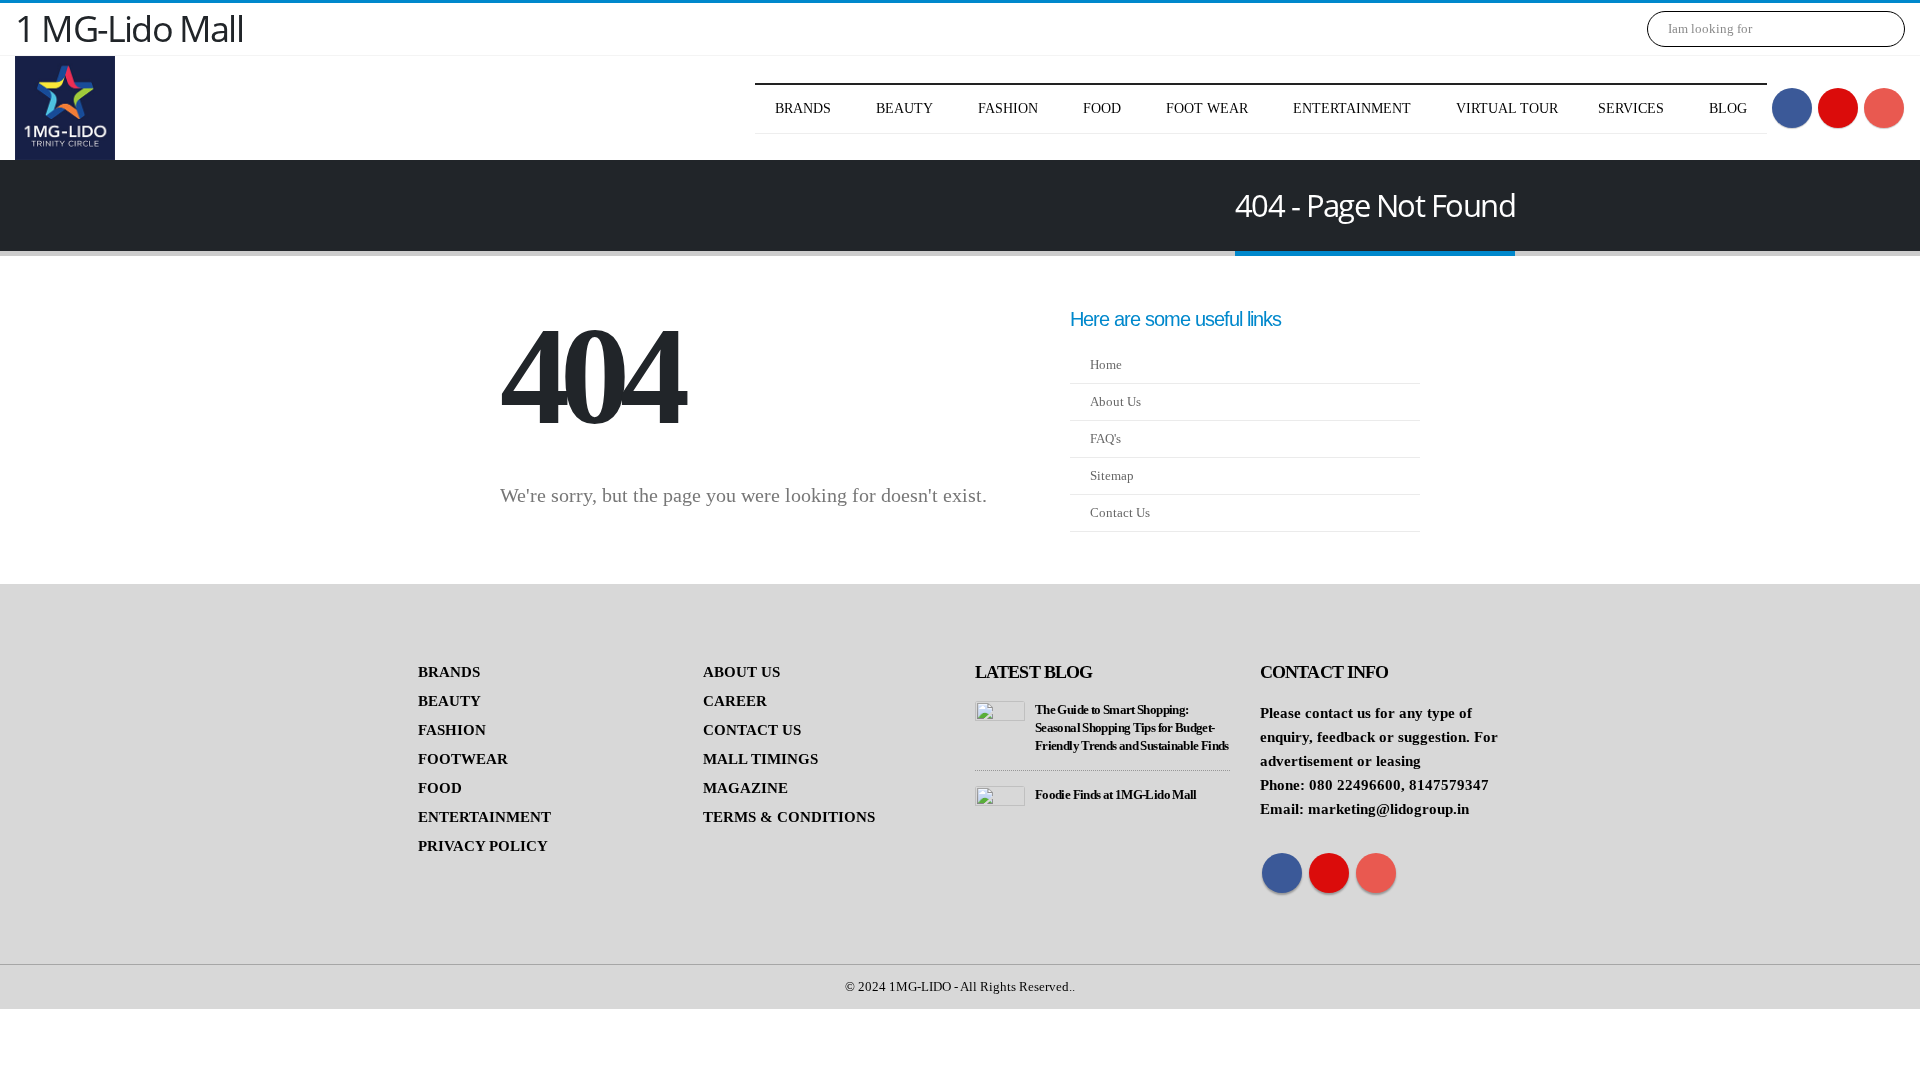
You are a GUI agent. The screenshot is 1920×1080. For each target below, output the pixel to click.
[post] (1000, 725)
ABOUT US (741, 672)
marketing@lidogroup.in (1388, 809)
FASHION (452, 730)
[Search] (1876, 29)
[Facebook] (1792, 108)
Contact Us (1120, 513)
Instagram (1376, 873)
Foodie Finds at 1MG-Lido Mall (1116, 795)
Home (1106, 365)
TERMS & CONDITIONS (789, 817)
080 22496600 (1355, 785)
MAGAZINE (745, 788)
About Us (1115, 402)
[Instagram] (1884, 108)
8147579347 (1449, 785)
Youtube (1329, 873)
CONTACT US (752, 730)
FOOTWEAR (463, 759)
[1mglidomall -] (65, 108)
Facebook (1282, 873)
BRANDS (449, 672)
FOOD (440, 788)
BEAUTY (449, 701)
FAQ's (1105, 439)
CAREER (735, 701)
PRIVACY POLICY (483, 846)
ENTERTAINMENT (484, 817)
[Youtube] (1838, 108)
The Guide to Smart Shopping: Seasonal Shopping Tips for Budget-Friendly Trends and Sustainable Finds (1132, 728)
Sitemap (1112, 476)
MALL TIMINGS (760, 759)
